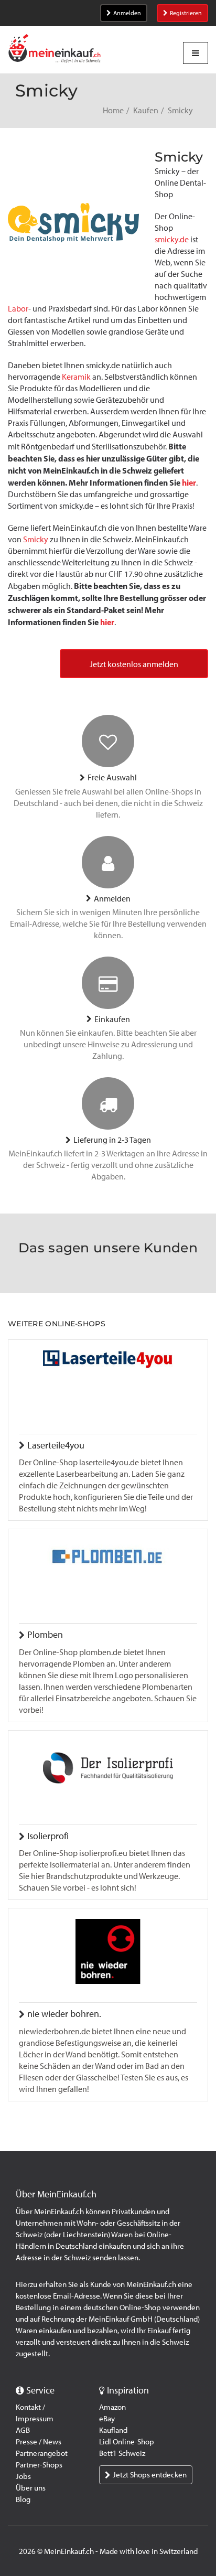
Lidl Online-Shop (127, 2442)
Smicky (36, 539)
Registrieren (186, 13)
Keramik (76, 377)
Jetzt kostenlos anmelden (134, 664)
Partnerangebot (42, 2453)
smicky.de (172, 239)
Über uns (31, 2488)
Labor (18, 309)
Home (113, 110)
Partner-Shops (39, 2465)
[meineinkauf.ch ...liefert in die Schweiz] (55, 50)
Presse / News (39, 2442)
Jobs (23, 2476)
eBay (107, 2419)
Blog (23, 2499)
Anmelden (127, 13)
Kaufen (146, 110)
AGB (23, 2430)
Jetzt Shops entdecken (150, 2475)
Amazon (112, 2407)
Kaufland (113, 2430)
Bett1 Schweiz (122, 2453)
